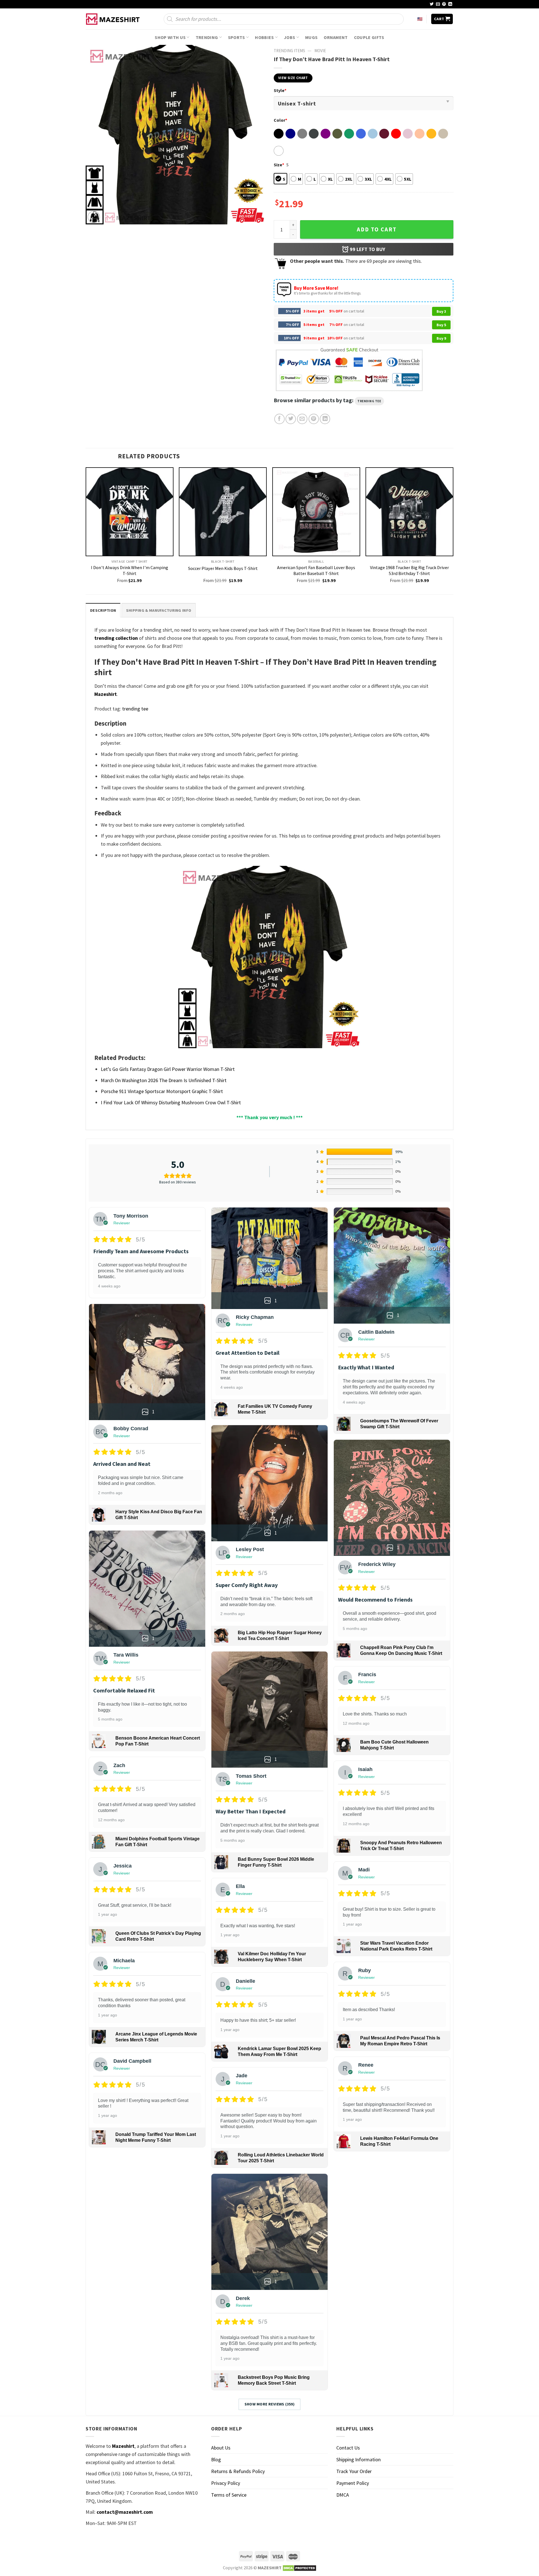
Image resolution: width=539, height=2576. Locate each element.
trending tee (369, 401)
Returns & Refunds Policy (238, 2471)
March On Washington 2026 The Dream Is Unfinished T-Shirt (164, 1080)
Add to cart (377, 229)
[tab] (103, 610)
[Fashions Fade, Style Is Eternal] (114, 19)
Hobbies (264, 37)
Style (280, 90)
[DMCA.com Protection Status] (299, 2568)
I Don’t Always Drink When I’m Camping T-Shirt (130, 570)
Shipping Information (358, 2459)
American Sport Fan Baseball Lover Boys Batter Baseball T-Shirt (316, 570)
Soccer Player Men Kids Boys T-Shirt (223, 568)
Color (280, 120)
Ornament (336, 37)
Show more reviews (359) (270, 2404)
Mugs (311, 37)
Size (279, 165)
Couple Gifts (369, 37)
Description (103, 610)
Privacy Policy (226, 2483)
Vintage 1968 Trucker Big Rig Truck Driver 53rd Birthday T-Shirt (409, 570)
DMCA (343, 2495)
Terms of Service (229, 2495)
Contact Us (348, 2448)
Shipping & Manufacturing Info (159, 610)
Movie (320, 51)
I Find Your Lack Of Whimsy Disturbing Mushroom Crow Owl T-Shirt (171, 1102)
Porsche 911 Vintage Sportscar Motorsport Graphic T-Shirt (162, 1091)
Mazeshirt (106, 694)
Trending (207, 37)
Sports (237, 37)
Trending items (289, 51)
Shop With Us (170, 37)
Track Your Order (354, 2471)
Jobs (289, 37)
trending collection (116, 638)
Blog (216, 2459)
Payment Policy (353, 2483)
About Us (221, 2448)
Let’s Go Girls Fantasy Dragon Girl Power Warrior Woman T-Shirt (168, 1069)
